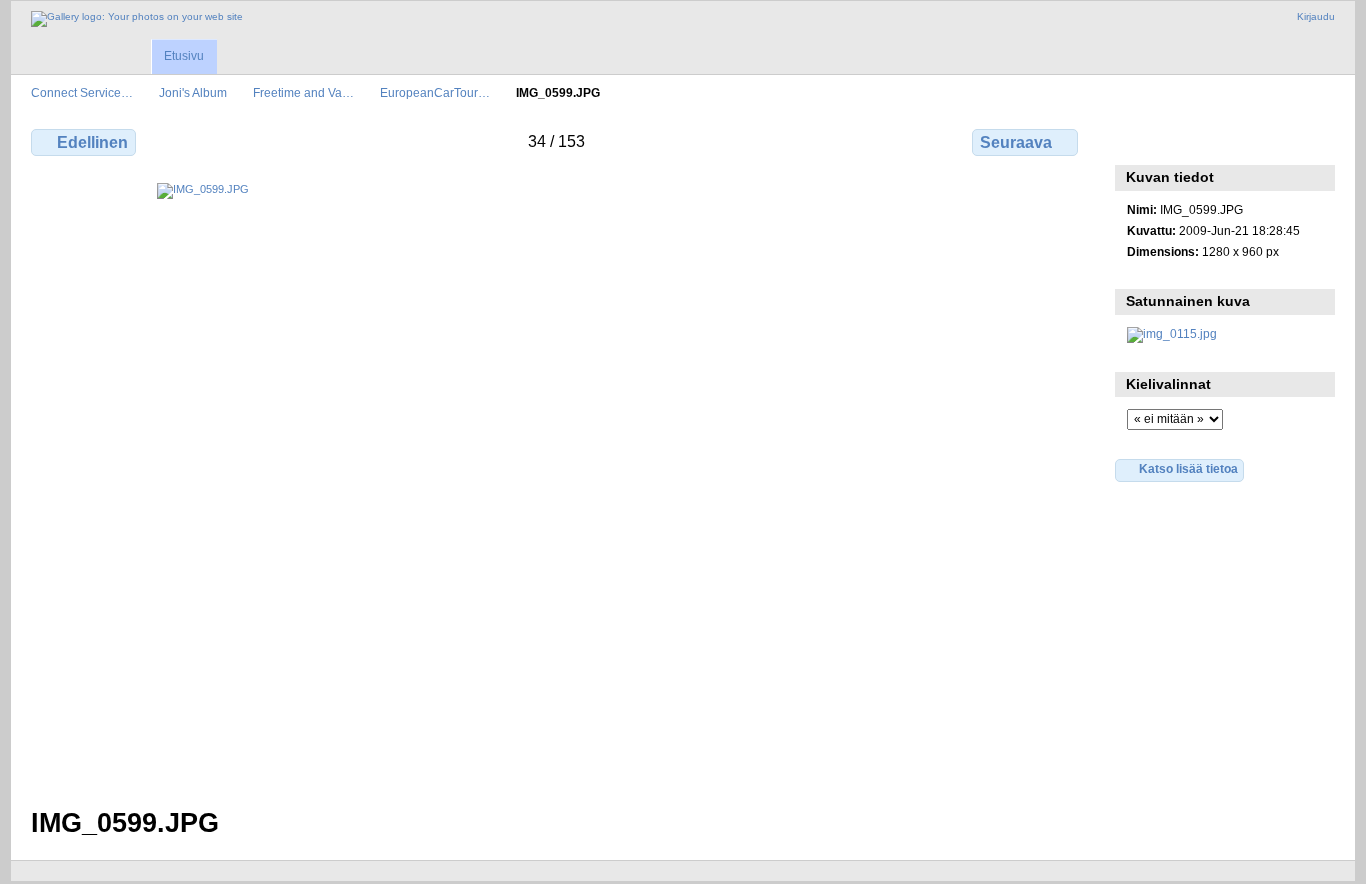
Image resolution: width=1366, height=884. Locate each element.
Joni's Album (193, 92)
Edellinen (92, 142)
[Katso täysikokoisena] (556, 483)
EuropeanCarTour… (435, 92)
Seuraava (1016, 142)
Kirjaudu (1316, 16)
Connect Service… (82, 92)
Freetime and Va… (303, 92)
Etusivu (184, 56)
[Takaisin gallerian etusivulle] (137, 19)
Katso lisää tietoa (1188, 468)
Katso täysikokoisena (1137, 140)
